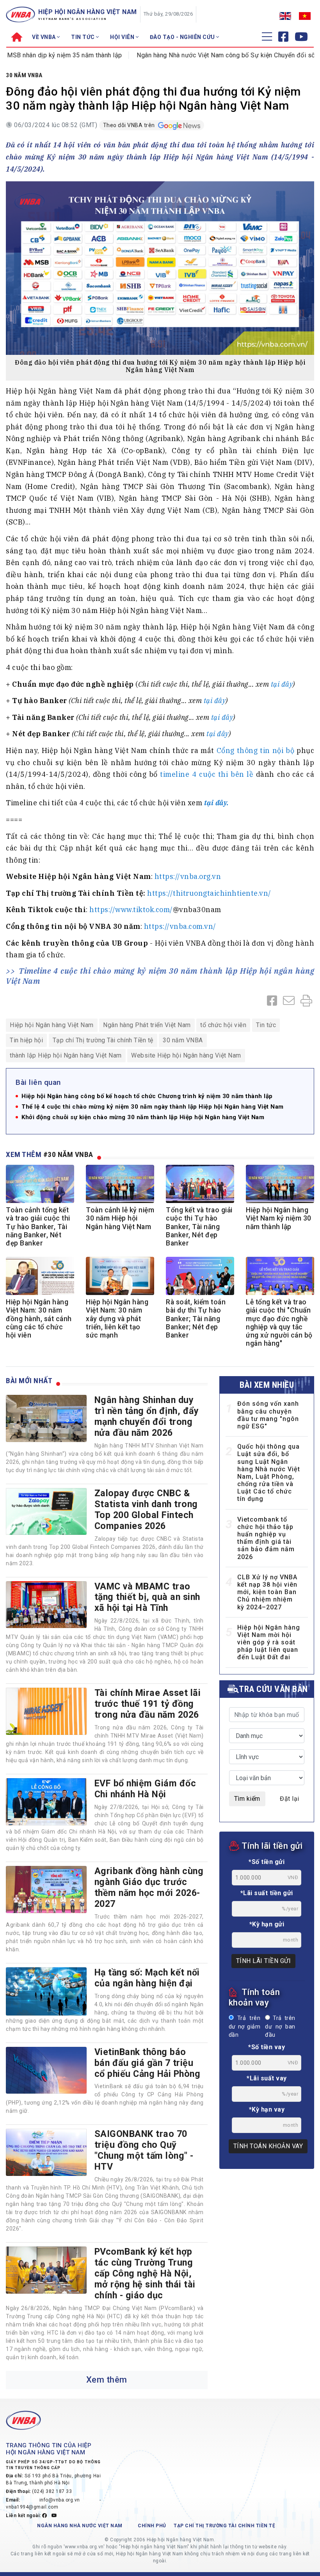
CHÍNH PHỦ (152, 2526)
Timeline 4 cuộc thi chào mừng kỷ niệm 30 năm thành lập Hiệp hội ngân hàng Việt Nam (160, 976)
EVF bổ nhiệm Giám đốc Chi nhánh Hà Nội (145, 1789)
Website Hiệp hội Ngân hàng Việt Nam (186, 1055)
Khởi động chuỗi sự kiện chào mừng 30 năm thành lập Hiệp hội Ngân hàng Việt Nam (143, 1117)
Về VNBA (44, 37)
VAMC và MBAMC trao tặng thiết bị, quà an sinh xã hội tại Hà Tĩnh (147, 1597)
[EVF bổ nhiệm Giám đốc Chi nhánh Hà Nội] (46, 1802)
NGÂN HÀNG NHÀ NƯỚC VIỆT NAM (80, 2526)
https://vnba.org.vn (188, 876)
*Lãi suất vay (267, 2078)
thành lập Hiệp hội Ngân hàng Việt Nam (66, 1055)
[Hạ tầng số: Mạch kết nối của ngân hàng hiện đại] (46, 1991)
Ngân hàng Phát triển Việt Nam (147, 1025)
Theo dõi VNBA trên (130, 125)
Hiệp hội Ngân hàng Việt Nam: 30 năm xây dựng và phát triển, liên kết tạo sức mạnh (117, 1318)
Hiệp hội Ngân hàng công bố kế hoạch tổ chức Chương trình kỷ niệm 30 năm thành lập (147, 1096)
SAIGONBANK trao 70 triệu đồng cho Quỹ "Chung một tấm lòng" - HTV (144, 2150)
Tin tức (266, 1025)
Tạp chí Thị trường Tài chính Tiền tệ (103, 1040)
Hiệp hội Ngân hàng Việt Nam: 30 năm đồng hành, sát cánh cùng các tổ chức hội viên (39, 1318)
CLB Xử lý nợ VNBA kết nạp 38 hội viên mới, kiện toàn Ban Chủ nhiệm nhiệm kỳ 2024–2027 (267, 1592)
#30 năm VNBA (68, 1154)
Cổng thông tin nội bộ (255, 750)
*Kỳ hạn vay (267, 2109)
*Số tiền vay (267, 2047)
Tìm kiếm (247, 1799)
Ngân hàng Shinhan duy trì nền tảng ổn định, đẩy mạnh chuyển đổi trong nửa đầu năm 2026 (147, 1416)
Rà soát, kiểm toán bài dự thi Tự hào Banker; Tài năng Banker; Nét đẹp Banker (196, 1318)
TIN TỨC (84, 37)
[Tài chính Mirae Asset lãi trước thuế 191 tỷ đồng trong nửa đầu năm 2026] (46, 1711)
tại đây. (217, 803)
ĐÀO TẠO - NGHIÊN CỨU (183, 37)
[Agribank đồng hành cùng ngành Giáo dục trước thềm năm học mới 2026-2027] (46, 1889)
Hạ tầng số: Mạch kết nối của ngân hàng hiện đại (147, 1978)
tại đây (282, 684)
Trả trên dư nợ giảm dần (244, 2027)
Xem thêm (107, 2380)
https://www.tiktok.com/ (131, 910)
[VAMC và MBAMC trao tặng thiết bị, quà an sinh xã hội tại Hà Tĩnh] (46, 1605)
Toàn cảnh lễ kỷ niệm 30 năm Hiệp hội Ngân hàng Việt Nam (120, 1218)
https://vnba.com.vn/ (180, 926)
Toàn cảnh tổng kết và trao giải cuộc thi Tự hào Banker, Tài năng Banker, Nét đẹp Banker (38, 1226)
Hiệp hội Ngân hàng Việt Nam (52, 1025)
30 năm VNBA (24, 75)
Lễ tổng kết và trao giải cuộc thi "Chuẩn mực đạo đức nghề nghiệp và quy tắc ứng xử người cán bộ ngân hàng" (279, 1323)
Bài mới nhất (29, 1381)
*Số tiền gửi (267, 1862)
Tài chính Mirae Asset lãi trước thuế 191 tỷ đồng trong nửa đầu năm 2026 (148, 1704)
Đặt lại (290, 1799)
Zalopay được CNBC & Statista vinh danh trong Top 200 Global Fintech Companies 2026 (146, 1509)
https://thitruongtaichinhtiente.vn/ (209, 893)
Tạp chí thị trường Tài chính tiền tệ (224, 2526)
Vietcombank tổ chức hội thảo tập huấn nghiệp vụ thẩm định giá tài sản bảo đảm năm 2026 (266, 1538)
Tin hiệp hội (26, 1040)
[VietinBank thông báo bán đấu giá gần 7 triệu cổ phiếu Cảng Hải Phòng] (46, 2070)
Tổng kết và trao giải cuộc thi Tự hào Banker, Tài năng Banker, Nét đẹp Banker (199, 1226)
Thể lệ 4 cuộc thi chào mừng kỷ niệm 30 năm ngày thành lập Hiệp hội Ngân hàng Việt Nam (153, 1107)
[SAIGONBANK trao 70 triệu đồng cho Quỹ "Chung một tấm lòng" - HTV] (46, 2152)
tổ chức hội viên (223, 1025)
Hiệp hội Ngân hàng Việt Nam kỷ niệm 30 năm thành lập (279, 1218)
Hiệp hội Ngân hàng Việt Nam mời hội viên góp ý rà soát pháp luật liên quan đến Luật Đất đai (269, 1642)
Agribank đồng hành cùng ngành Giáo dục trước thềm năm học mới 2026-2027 (149, 1887)
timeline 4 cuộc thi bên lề (207, 774)
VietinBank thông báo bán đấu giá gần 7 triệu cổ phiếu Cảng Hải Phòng (148, 2063)
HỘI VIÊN (123, 37)
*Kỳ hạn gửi (267, 1924)
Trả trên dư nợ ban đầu (280, 2027)
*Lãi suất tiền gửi (267, 1893)
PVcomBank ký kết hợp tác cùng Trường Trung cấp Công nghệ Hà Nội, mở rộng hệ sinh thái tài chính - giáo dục (145, 2273)
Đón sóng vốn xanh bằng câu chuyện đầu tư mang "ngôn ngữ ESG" (268, 1415)
